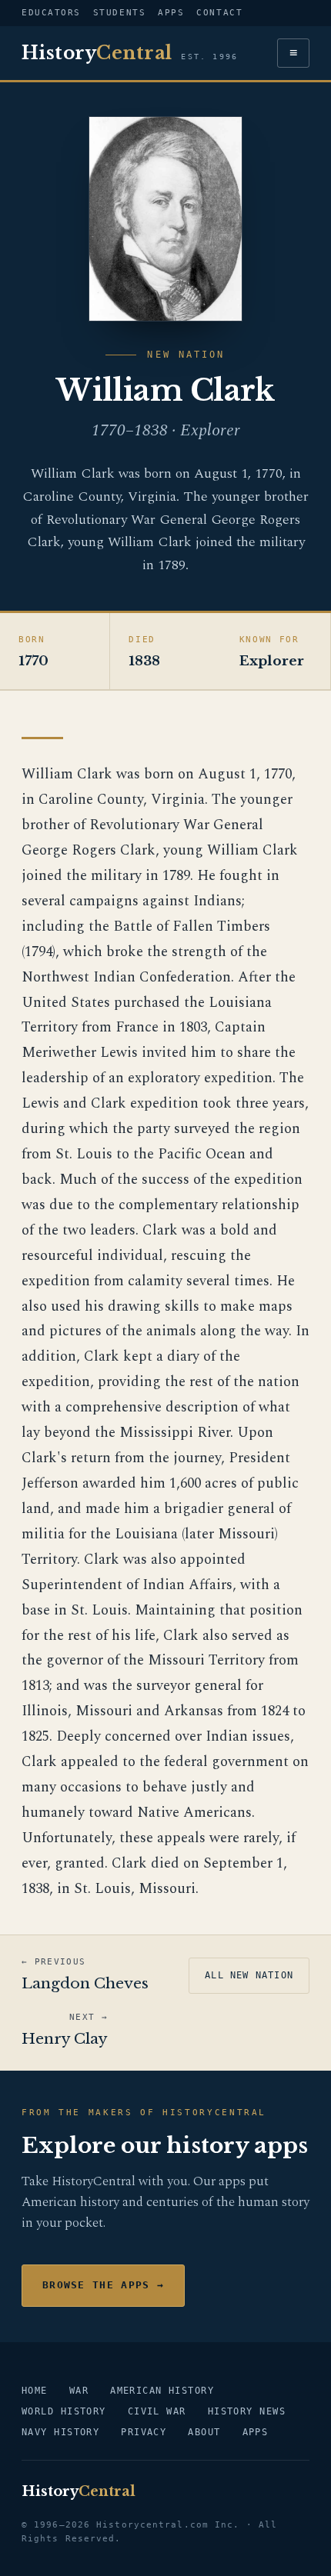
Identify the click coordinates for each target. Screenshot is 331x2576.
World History (64, 2411)
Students (119, 13)
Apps (171, 13)
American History (162, 2391)
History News (247, 2411)
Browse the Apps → (103, 2285)
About (204, 2432)
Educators (51, 13)
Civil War (157, 2411)
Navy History (60, 2432)
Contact (219, 13)
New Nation (186, 355)
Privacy (144, 2432)
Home (35, 2391)
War (79, 2391)
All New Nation (249, 1975)
